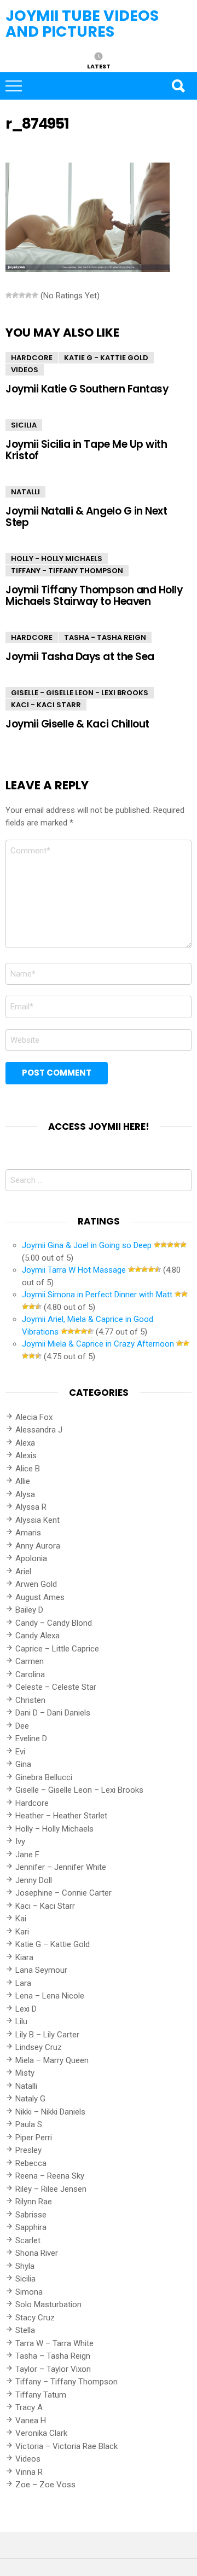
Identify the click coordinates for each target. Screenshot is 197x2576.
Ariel (23, 1572)
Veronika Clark (41, 2433)
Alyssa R (31, 1507)
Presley (28, 2150)
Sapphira (31, 2227)
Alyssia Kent (37, 1520)
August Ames (40, 1597)
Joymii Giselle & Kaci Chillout (77, 724)
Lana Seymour (41, 1970)
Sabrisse (31, 2215)
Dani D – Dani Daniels (53, 1713)
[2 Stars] (15, 295)
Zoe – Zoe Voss (45, 2485)
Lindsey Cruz (39, 2047)
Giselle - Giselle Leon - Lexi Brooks (80, 693)
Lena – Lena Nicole (50, 1996)
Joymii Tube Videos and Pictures (82, 24)
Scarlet (28, 2240)
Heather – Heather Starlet (61, 1816)
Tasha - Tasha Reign (105, 637)
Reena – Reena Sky (50, 2176)
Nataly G (30, 2099)
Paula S (29, 2124)
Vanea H (31, 2421)
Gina (23, 1764)
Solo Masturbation (48, 2304)
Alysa (25, 1494)
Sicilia (24, 425)
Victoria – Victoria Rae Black (66, 2446)
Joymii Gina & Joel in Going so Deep (87, 1245)
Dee (22, 1726)
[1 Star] (9, 295)
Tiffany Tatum (41, 2395)
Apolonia (31, 1558)
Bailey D (29, 1610)
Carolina (30, 1674)
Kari (22, 1932)
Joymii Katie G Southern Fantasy (87, 389)
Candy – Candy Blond (54, 1623)
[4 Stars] (28, 295)
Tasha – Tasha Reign (53, 2356)
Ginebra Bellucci (44, 1777)
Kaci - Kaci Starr (46, 705)
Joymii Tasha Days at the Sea (80, 657)
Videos (25, 370)
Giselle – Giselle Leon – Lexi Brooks (79, 1790)
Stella (25, 2330)
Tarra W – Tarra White (54, 2343)
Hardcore (32, 358)
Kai (21, 1919)
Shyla (25, 2266)
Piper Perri (34, 2138)
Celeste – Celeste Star (56, 1687)
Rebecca (31, 2163)
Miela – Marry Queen (52, 2060)
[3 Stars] (22, 295)
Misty (25, 2073)
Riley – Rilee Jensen (51, 2189)
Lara (23, 1983)
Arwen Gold (36, 1584)
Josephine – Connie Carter (63, 1893)
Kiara (24, 1957)
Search (178, 86)
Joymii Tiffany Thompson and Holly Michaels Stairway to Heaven (94, 596)
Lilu (21, 2021)
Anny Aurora (38, 1546)
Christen (30, 1700)
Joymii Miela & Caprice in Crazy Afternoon (98, 1344)
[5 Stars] (35, 295)
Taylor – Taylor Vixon (53, 2369)
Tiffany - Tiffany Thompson (67, 571)
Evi (20, 1752)
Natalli (25, 492)
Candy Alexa (37, 1636)
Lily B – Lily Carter (47, 2035)
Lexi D (26, 2009)
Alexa (25, 1443)
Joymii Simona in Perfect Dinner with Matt (97, 1295)
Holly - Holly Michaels (57, 559)
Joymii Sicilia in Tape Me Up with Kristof (86, 450)
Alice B (28, 1469)
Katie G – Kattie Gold (53, 1944)
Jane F (27, 1855)
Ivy (20, 1841)
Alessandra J (39, 1430)
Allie (23, 1481)
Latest (99, 66)
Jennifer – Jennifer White (61, 1867)
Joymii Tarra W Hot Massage (74, 1270)
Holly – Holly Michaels (54, 1829)
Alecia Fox (34, 1417)
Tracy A (29, 2407)
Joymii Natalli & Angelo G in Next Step (86, 517)
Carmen (30, 1661)
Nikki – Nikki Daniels (50, 2112)
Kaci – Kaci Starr (45, 1906)
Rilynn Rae (34, 2202)
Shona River (37, 2253)
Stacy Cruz (35, 2318)
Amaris (28, 1533)
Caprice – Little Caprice (57, 1649)
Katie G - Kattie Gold (106, 358)
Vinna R (29, 2472)
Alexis (26, 1456)
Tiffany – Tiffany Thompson (66, 2382)
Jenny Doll (34, 1880)
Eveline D (31, 1738)
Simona (29, 2292)
